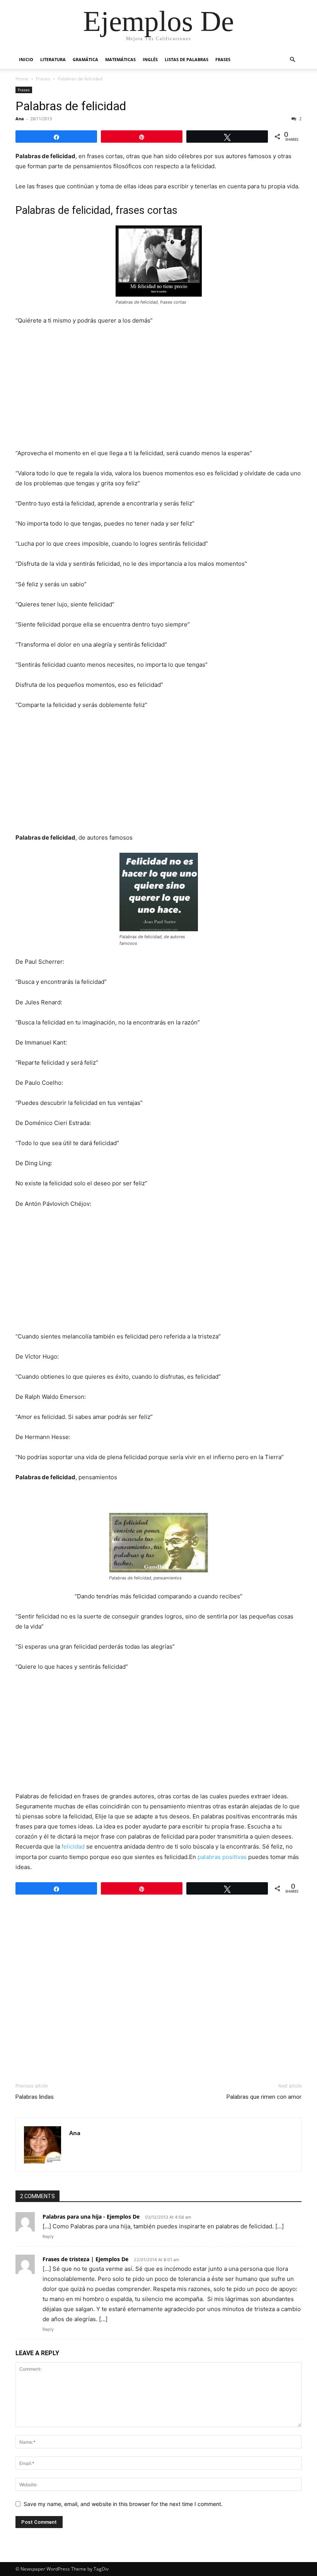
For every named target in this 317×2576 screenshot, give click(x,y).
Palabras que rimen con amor (264, 2097)
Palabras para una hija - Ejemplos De (91, 2217)
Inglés (150, 59)
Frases (223, 59)
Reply (48, 2236)
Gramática (85, 59)
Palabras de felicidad (71, 106)
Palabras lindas (35, 2097)
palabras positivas (222, 1857)
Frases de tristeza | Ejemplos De (85, 2259)
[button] (292, 60)
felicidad (73, 1846)
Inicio (26, 59)
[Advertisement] (158, 390)
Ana (20, 119)
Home (22, 79)
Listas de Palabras (187, 59)
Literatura (53, 59)
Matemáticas (120, 59)
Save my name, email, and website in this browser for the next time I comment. (123, 2504)
